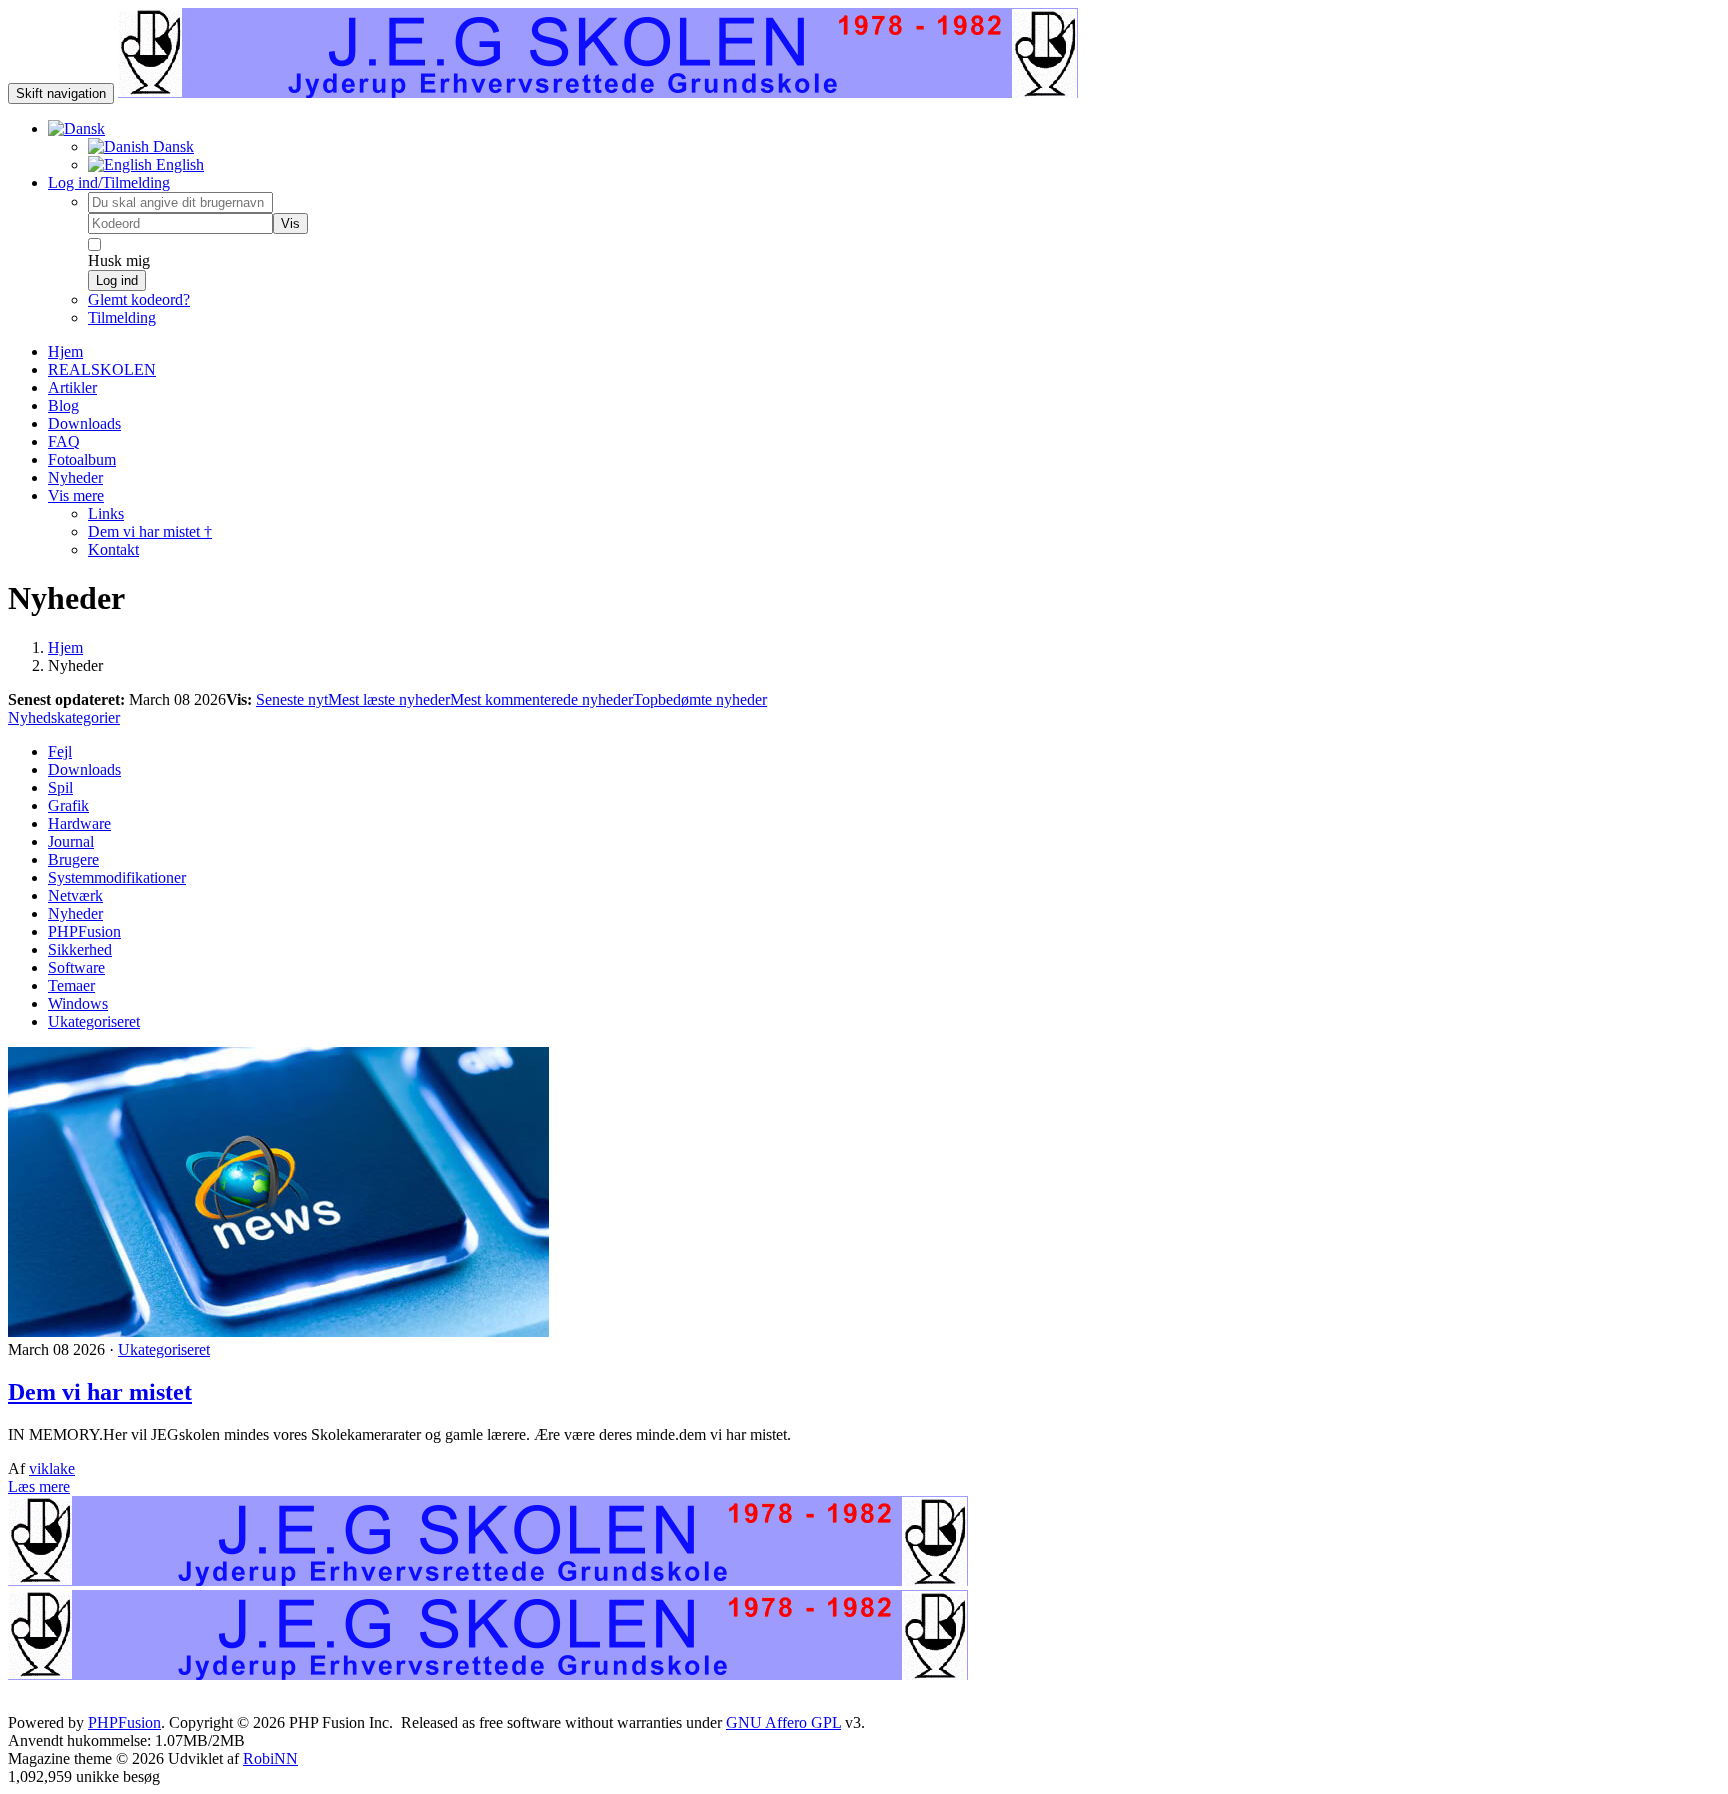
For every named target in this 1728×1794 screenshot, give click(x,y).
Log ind (117, 280)
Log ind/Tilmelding (109, 182)
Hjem (65, 647)
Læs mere (39, 1486)
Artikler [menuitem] (72, 387)
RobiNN (270, 1758)
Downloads (84, 769)
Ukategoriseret (94, 1021)
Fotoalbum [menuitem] (82, 459)
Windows (78, 1003)
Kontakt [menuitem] (113, 549)
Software (76, 967)
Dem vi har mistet (100, 1392)
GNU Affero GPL (783, 1722)
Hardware (79, 823)
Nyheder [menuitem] (75, 477)
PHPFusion (84, 931)
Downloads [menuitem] (84, 423)
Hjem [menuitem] (65, 351)
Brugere (73, 859)
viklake (52, 1468)
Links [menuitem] (106, 513)
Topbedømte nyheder (700, 699)
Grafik (68, 805)
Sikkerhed (80, 949)
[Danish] (76, 128)
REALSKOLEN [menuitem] (102, 369)
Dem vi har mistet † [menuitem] (150, 531)
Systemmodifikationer (117, 877)
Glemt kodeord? (139, 299)
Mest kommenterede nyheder (541, 699)
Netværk (75, 895)
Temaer (71, 985)
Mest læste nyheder (389, 699)
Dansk (171, 146)
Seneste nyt (292, 699)
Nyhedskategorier (64, 717)
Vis (290, 223)
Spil (60, 787)
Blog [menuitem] (63, 405)
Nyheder (75, 913)
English (178, 164)
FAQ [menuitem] (64, 441)
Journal (71, 841)
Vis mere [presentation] (76, 495)
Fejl (60, 751)
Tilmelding (122, 317)
